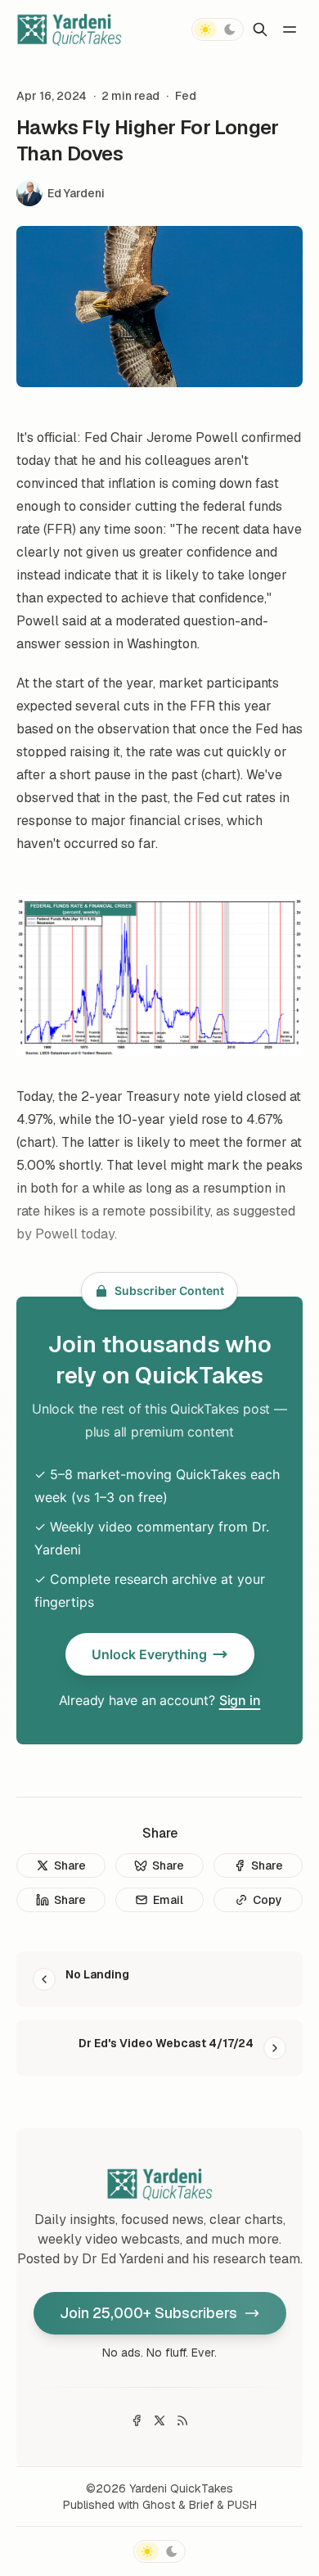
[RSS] (182, 2420)
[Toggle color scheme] (218, 29)
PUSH (242, 2505)
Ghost (159, 2505)
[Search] (260, 29)
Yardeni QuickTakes (181, 2488)
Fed (186, 96)
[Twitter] (159, 2420)
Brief (201, 2505)
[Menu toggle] (290, 29)
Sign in (240, 1700)
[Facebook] (137, 2420)
